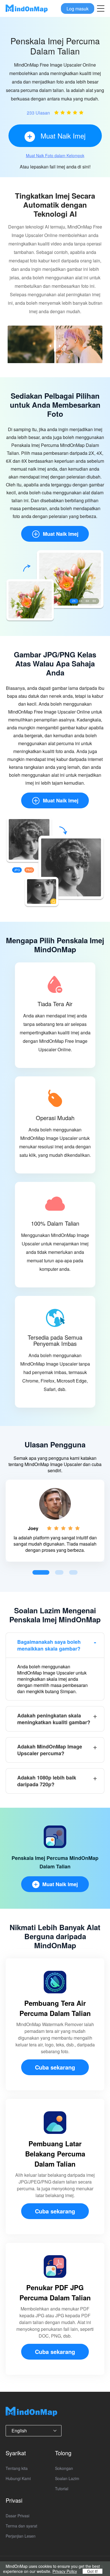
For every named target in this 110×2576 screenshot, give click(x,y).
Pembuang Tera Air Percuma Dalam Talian (55, 2008)
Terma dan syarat (21, 2526)
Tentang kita (17, 2468)
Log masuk (78, 8)
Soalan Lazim (67, 2478)
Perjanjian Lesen (21, 2536)
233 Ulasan (38, 113)
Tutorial (62, 2489)
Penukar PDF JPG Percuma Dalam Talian (55, 2292)
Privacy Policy (65, 2571)
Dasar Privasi (17, 2516)
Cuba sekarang (55, 2067)
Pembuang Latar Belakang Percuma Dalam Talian (55, 2154)
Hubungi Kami (18, 2478)
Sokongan (64, 2468)
